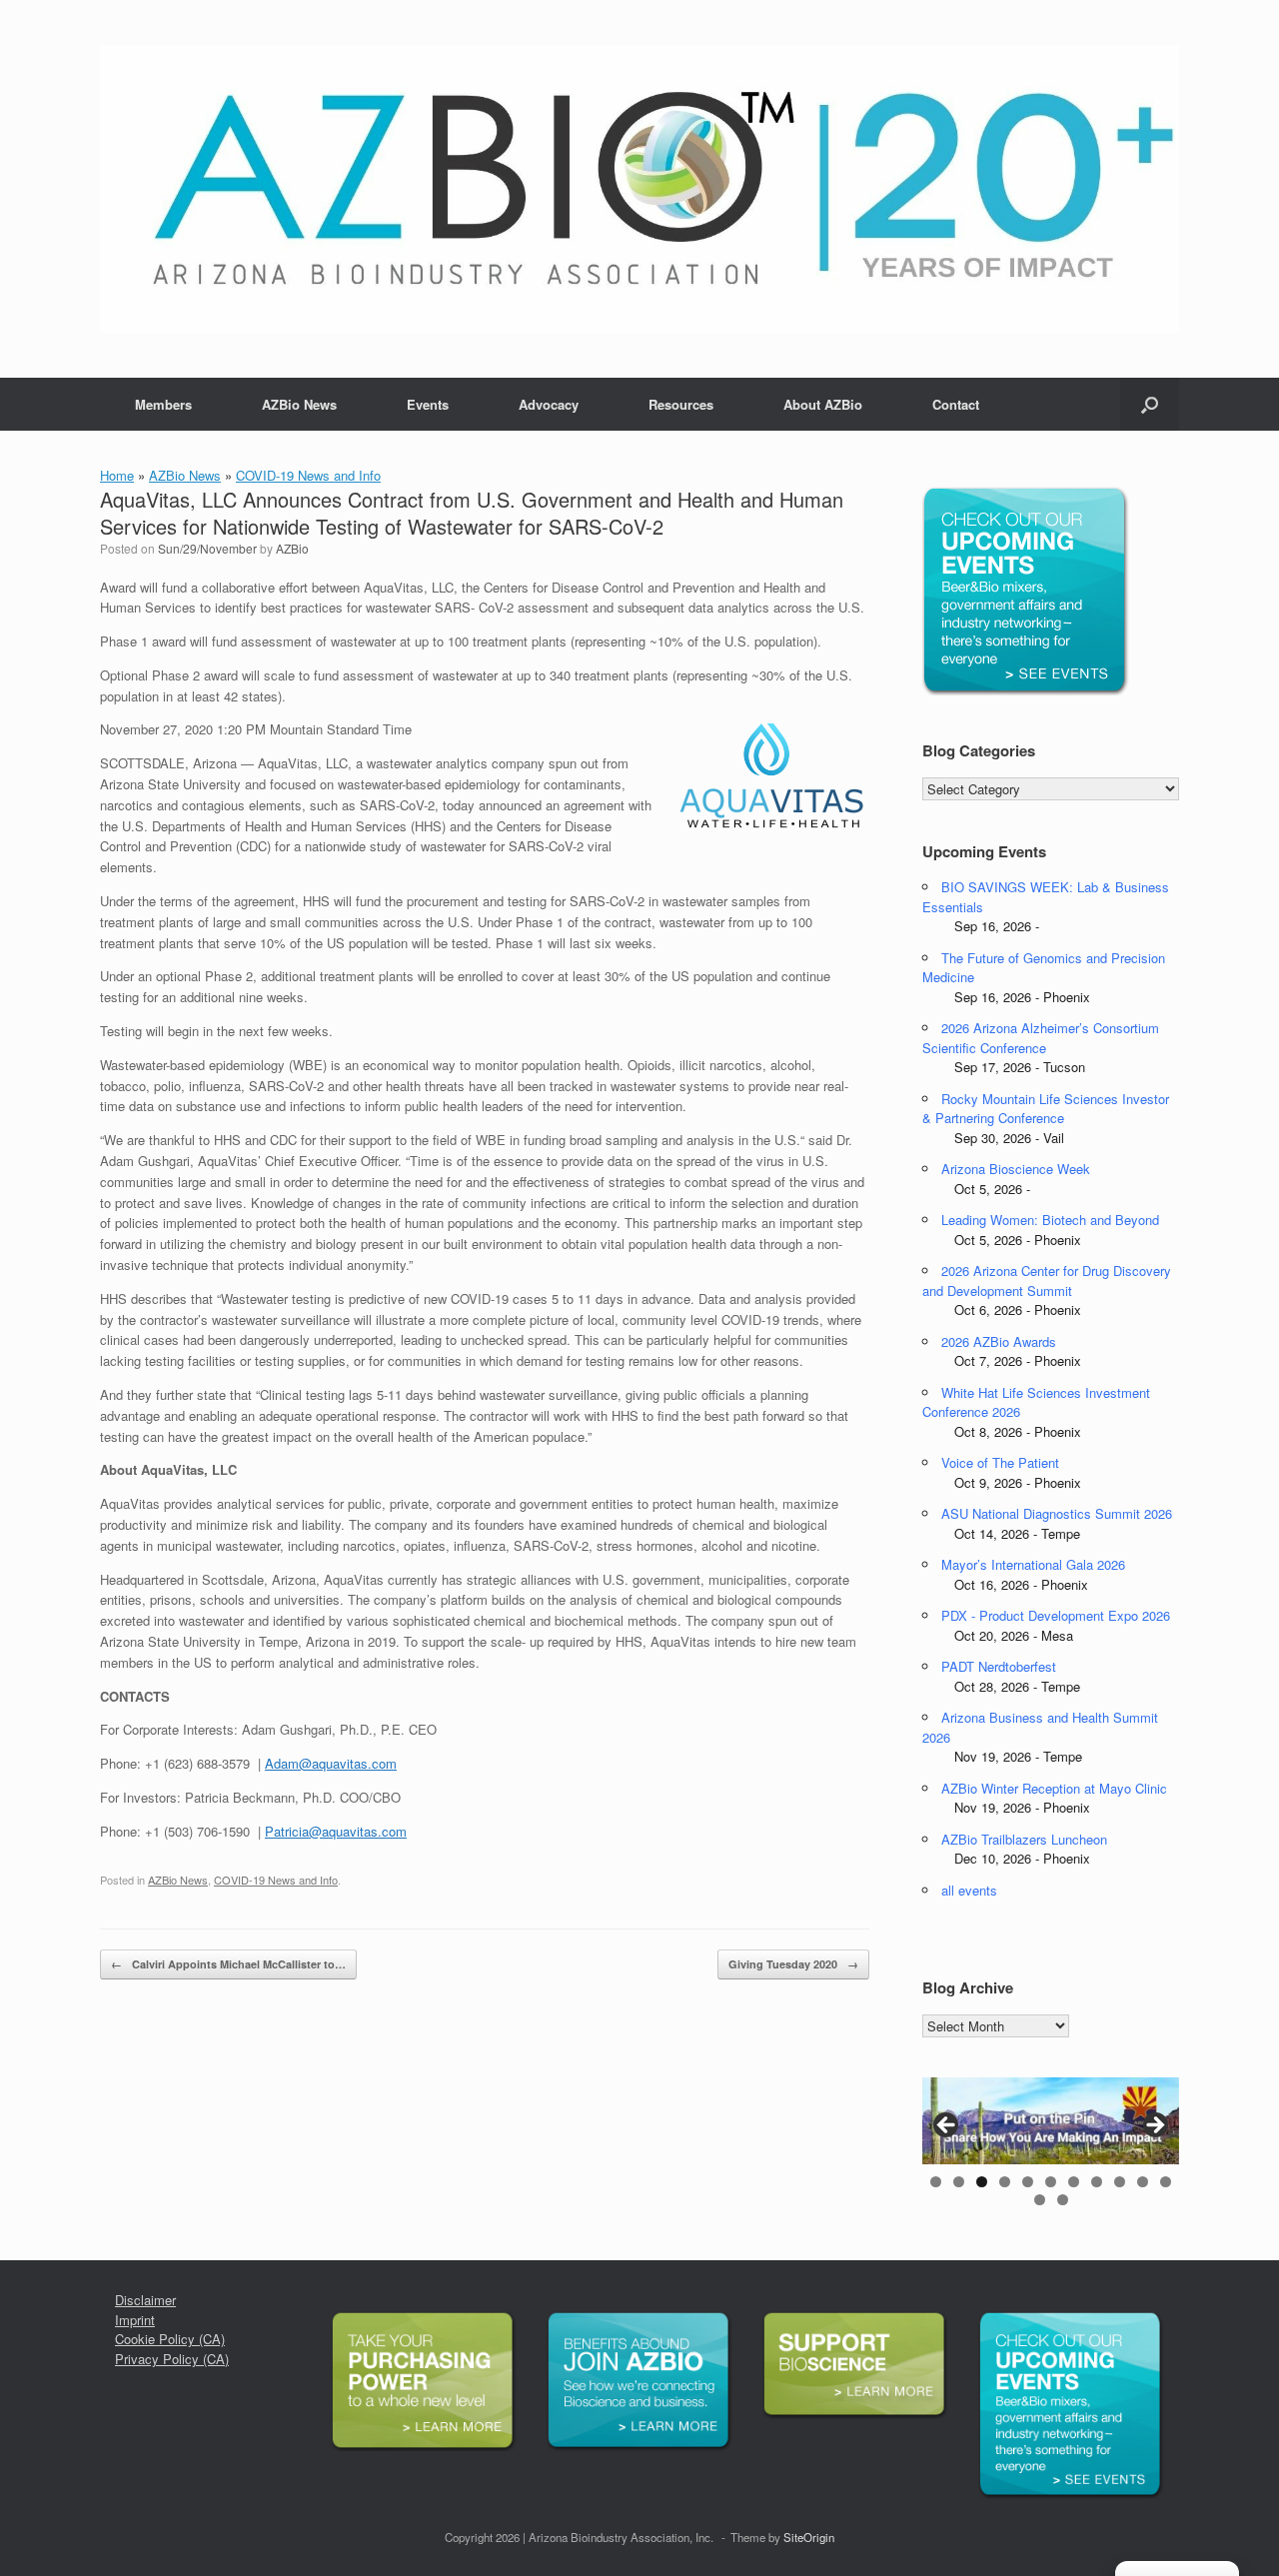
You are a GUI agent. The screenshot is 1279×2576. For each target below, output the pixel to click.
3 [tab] (982, 2182)
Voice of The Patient (1000, 1462)
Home (117, 475)
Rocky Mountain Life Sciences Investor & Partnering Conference (1046, 1109)
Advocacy (549, 404)
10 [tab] (1143, 2182)
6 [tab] (1051, 2182)
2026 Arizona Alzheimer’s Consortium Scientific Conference (1041, 1038)
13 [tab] (1063, 2200)
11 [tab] (1166, 2182)
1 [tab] (936, 2182)
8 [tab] (1097, 2182)
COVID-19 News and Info (308, 475)
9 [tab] (1120, 2182)
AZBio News (299, 404)
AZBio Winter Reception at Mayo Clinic (1054, 1788)
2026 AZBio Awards (999, 1341)
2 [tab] (959, 2182)
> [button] (1154, 2126)
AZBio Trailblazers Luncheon (1024, 1839)
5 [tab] (1028, 2182)
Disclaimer (145, 2300)
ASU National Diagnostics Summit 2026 (1057, 1513)
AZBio (292, 548)
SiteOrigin (809, 2537)
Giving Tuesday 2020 (793, 1964)
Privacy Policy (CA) (172, 2359)
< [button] (947, 2126)
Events (428, 404)
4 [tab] (1005, 2182)
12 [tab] (1040, 2200)
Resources (681, 404)
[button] (1150, 404)
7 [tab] (1074, 2182)
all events (969, 1890)
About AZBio (823, 404)
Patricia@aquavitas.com (336, 1831)
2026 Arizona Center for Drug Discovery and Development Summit (1047, 1281)
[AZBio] (639, 189)
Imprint (135, 2320)
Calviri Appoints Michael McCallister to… (228, 1964)
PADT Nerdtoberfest (999, 1666)
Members (163, 404)
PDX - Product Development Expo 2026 (1056, 1615)
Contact (956, 404)
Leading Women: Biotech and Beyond (1050, 1220)
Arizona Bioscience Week (1016, 1169)
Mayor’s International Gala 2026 (1033, 1564)
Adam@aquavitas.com (331, 1763)
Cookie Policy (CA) (170, 2339)
